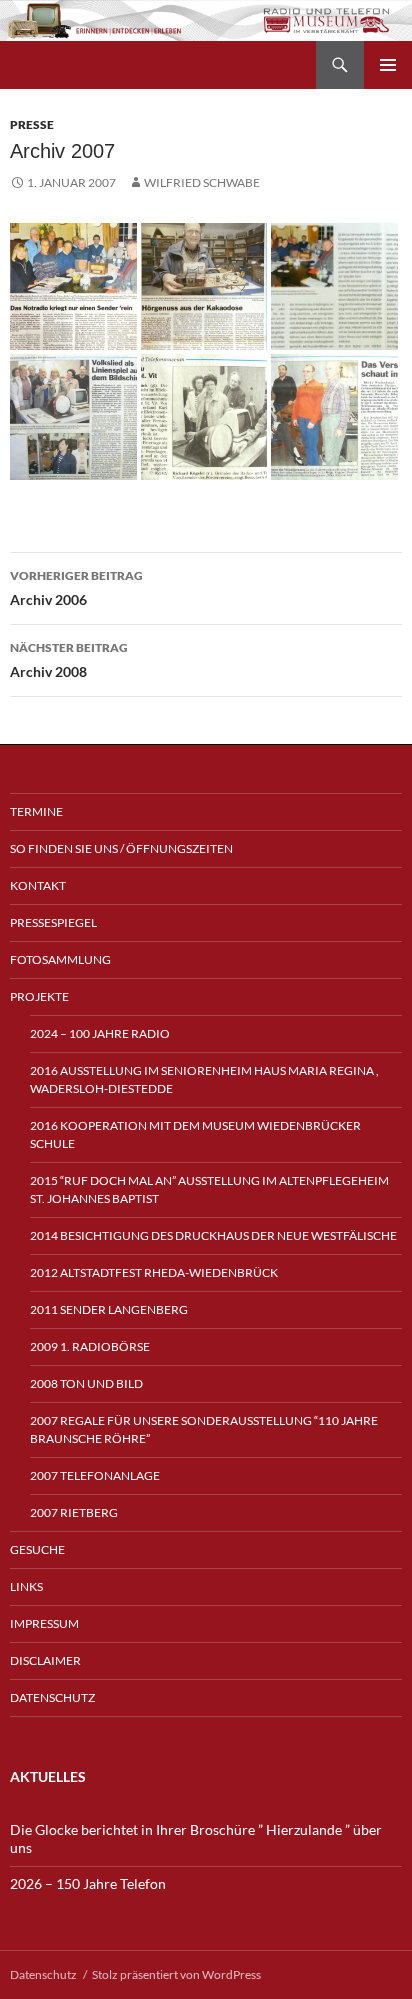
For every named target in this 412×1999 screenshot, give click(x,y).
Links (26, 1586)
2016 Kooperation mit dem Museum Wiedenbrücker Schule (195, 1134)
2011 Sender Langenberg (109, 1309)
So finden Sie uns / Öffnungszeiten (121, 848)
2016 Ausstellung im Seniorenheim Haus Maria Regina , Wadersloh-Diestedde (204, 1079)
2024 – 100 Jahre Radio (100, 1033)
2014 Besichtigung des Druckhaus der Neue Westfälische (213, 1235)
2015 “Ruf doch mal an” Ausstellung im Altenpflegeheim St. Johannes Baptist (209, 1189)
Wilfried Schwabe (202, 182)
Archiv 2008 (69, 660)
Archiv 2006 (76, 588)
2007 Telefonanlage (95, 1475)
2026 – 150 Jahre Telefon (88, 1883)
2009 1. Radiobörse (90, 1346)
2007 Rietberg (74, 1512)
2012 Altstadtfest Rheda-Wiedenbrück (154, 1272)
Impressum (44, 1623)
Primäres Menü (388, 65)
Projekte (39, 996)
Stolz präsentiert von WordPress (176, 1974)
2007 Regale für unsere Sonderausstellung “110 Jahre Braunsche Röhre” (204, 1429)
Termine (36, 811)
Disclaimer (45, 1660)
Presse (32, 124)
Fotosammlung (60, 959)
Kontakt (38, 885)
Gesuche (37, 1549)
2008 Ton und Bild (86, 1383)
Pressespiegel (53, 922)
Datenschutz (52, 1697)
